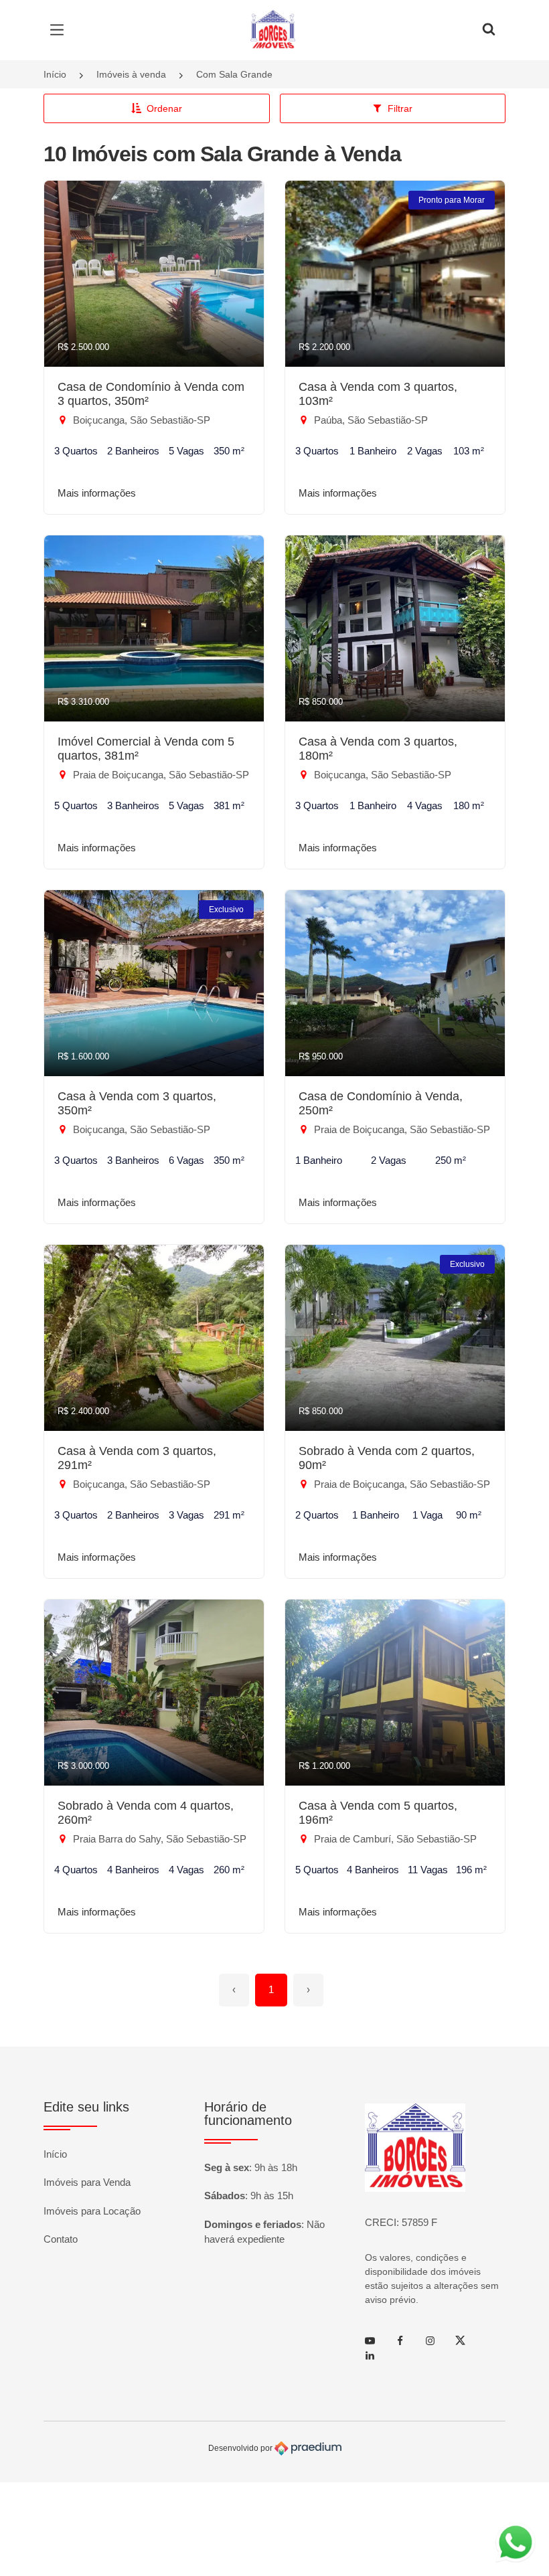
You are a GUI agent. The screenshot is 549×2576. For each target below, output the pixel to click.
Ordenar (164, 108)
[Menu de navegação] (60, 30)
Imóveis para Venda (87, 2182)
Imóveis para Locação (92, 2211)
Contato (61, 2239)
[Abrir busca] (489, 30)
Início (55, 74)
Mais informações (97, 493)
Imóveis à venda (131, 74)
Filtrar (400, 108)
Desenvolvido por (241, 2448)
